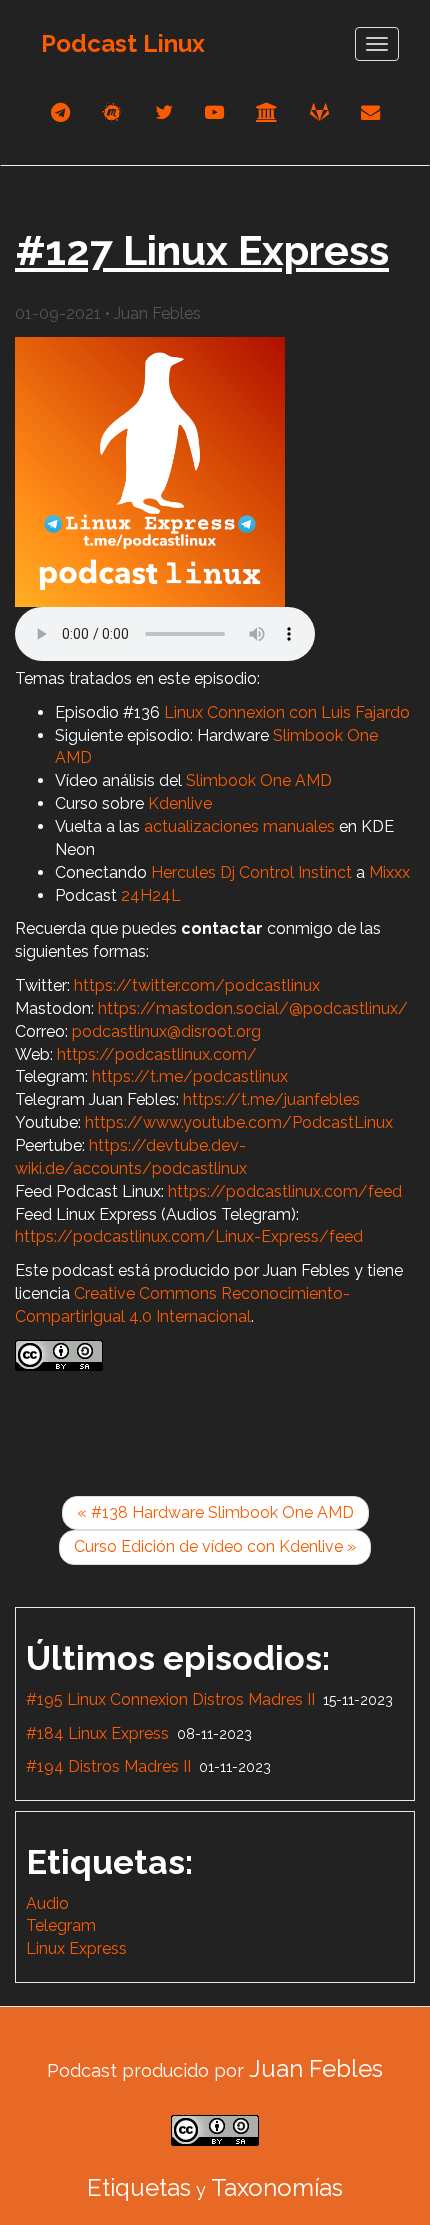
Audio (47, 1903)
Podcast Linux (123, 43)
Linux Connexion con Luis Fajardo (287, 712)
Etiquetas (139, 2187)
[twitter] (164, 112)
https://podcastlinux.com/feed (285, 1191)
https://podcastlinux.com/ (157, 1054)
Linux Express (76, 1948)
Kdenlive (180, 803)
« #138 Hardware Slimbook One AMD (215, 1512)
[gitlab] (319, 112)
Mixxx (389, 872)
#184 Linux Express (97, 1733)
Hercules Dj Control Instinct (251, 872)
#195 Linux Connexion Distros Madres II (170, 1699)
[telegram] (60, 112)
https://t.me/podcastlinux (190, 1076)
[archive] (267, 112)
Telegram (61, 1925)
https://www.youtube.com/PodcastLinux (239, 1122)
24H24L (151, 895)
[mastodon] (112, 112)
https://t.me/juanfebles (271, 1099)
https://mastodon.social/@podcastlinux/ (253, 1008)
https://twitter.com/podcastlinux (197, 985)
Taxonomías (277, 2187)
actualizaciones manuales (239, 826)
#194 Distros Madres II (108, 1766)
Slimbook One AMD (259, 780)
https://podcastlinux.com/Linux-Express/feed (189, 1236)
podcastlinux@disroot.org (166, 1031)
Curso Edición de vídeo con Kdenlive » (215, 1546)
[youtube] (214, 112)
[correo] (370, 112)
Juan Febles (316, 2068)
